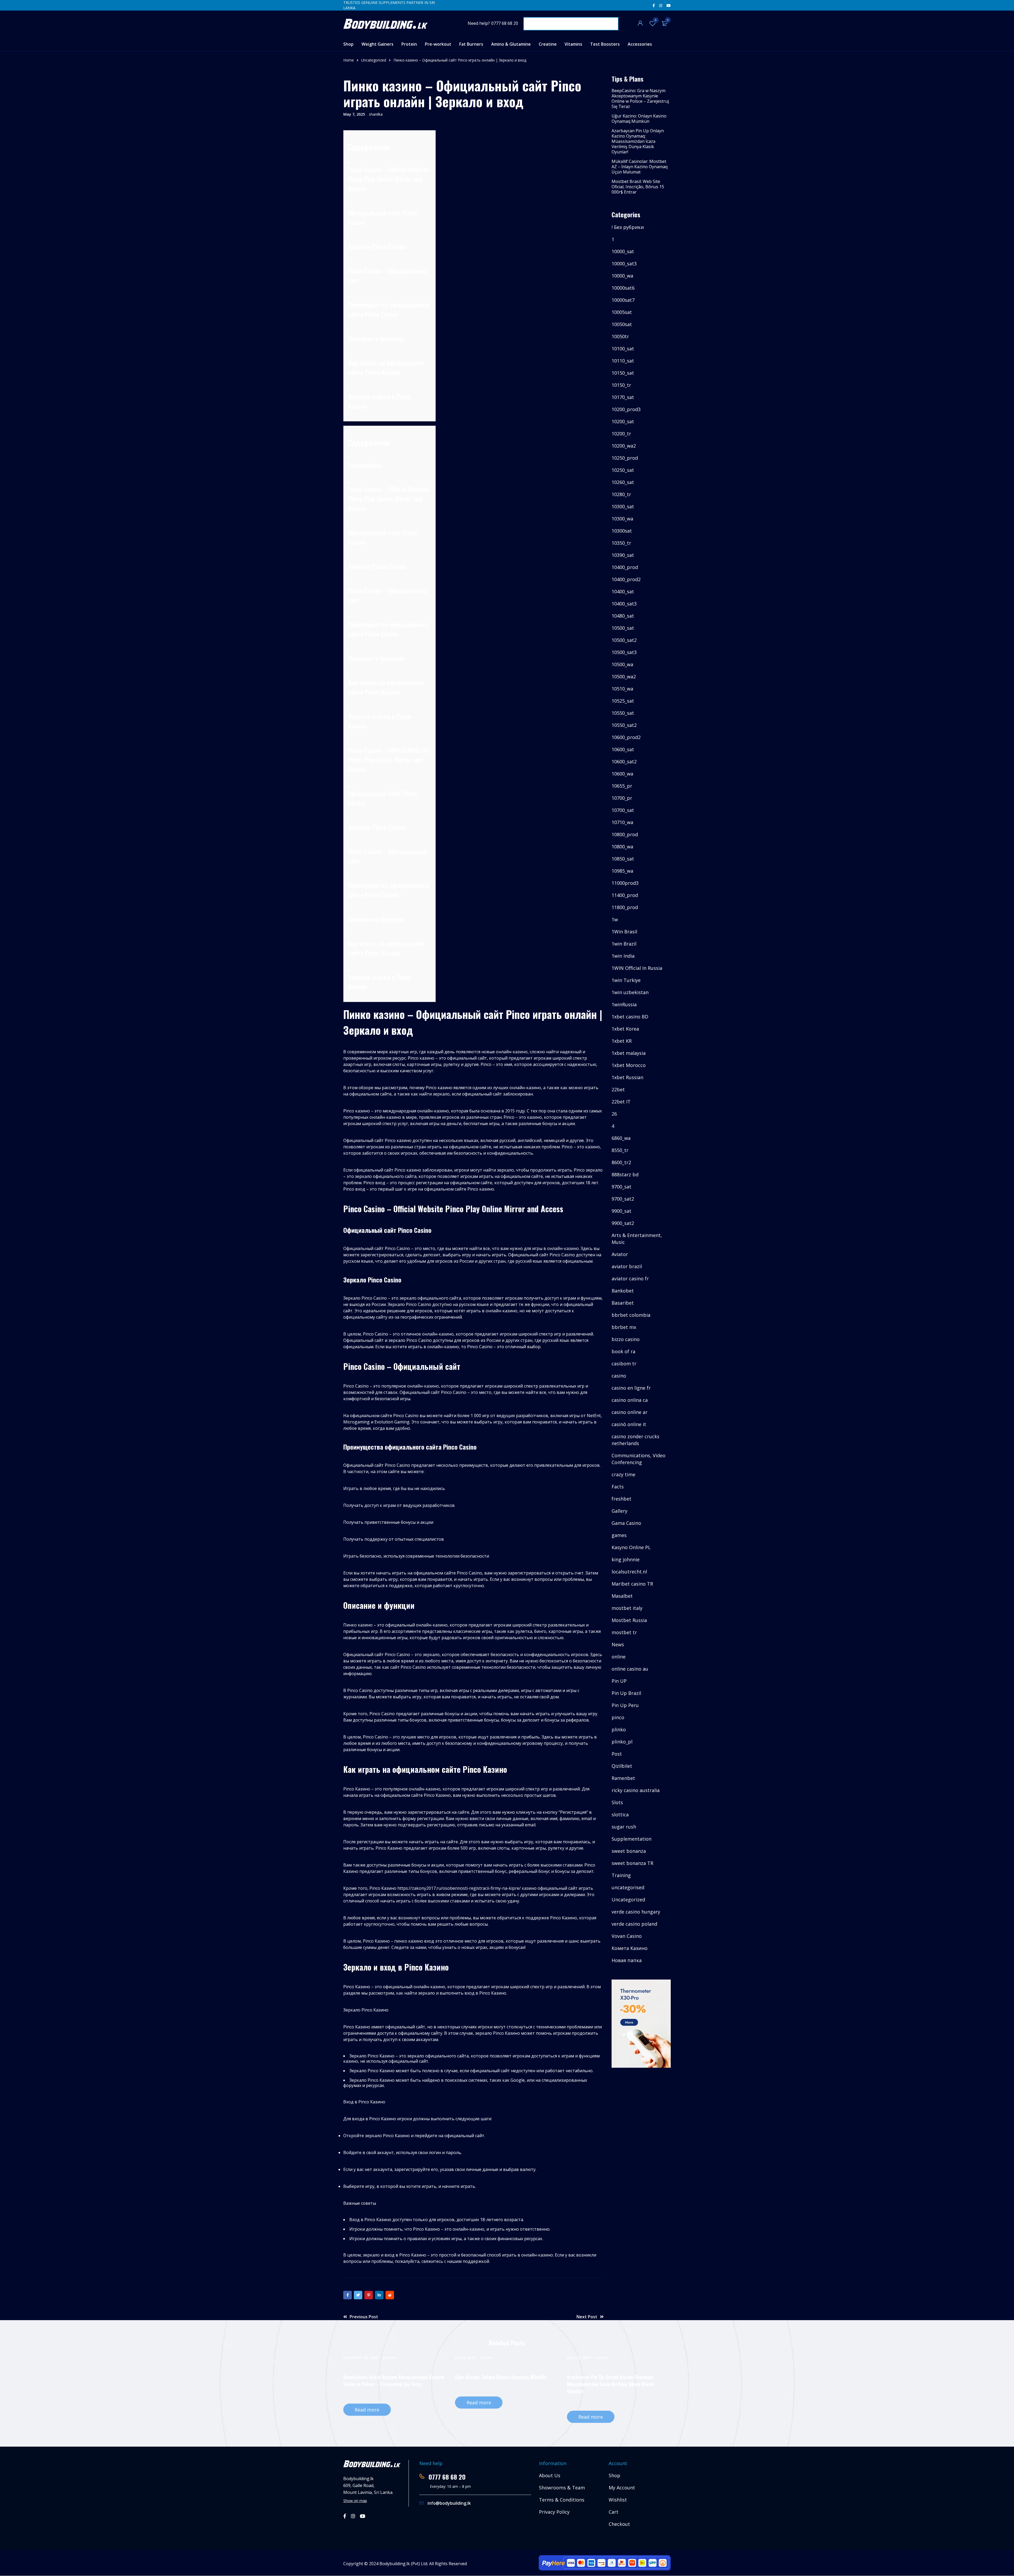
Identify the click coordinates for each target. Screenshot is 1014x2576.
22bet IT (621, 1102)
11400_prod (625, 895)
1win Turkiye (626, 980)
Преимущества (368, 304)
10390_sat (623, 555)
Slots (617, 1802)
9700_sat (621, 1187)
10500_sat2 (624, 640)
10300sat (622, 531)
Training (621, 1875)
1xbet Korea (625, 1029)
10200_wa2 (624, 446)
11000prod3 (625, 883)
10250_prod (625, 458)
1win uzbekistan (630, 992)
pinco (618, 1717)
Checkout (619, 2524)
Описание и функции (376, 919)
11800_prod (625, 907)
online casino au (630, 1669)
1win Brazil (624, 944)
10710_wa (622, 822)
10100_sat (623, 349)
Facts (618, 1487)
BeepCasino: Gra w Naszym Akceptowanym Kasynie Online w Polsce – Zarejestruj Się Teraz (640, 98)
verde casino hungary (636, 1912)
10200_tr (621, 434)
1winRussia (624, 1004)
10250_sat (623, 470)
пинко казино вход (414, 1941)
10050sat (622, 324)
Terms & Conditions (562, 2500)
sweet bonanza (629, 1851)
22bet (618, 1089)
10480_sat (623, 616)
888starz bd (625, 1174)
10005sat (622, 312)
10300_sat (623, 506)
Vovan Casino (627, 1936)
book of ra (623, 1351)
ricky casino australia (636, 1790)
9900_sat (621, 1211)
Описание (361, 338)
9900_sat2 (623, 1223)
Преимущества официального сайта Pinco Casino (388, 890)
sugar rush (624, 1827)
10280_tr (621, 494)
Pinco (355, 169)
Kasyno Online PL (631, 1547)
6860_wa (621, 1138)
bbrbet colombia (631, 1315)
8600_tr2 (621, 1162)
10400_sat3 (624, 604)
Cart (614, 2512)
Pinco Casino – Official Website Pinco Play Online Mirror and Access (388, 759)
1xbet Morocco (629, 1065)
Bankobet (623, 1291)
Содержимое (365, 465)
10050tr (620, 336)
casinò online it (629, 1424)
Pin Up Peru (625, 1705)
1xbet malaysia (629, 1053)
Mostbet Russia (629, 1620)
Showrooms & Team (562, 2488)
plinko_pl (622, 1742)
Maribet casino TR (632, 1584)
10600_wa (622, 774)
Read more (367, 2410)
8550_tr (620, 1150)
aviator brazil (627, 1266)
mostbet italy (627, 1608)
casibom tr (624, 1364)
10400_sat (623, 591)
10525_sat (623, 701)
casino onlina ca (630, 1400)
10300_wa (622, 519)
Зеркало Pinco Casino (377, 827)
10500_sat (623, 628)
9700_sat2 (623, 1199)
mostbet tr (624, 1632)
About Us (550, 2475)
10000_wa (622, 276)
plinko (619, 1729)
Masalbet (622, 1596)
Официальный (367, 213)
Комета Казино (630, 1948)
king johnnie (626, 1559)
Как (353, 363)
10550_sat (623, 713)
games (619, 1535)
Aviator (620, 1254)
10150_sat (623, 373)
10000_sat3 (624, 264)
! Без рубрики (628, 227)
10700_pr (622, 798)
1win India (623, 956)
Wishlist (656, 20)
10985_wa (622, 871)
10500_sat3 (624, 652)
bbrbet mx (624, 1327)
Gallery (619, 1511)
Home (349, 60)
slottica (620, 1815)
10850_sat (623, 859)
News (618, 1644)
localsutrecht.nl (629, 1572)
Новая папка (627, 1960)
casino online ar (630, 1412)
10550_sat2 (624, 725)
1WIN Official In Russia (637, 968)
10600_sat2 (624, 761)
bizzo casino (626, 1339)
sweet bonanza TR (632, 1863)
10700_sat (623, 810)
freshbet (621, 1499)
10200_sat (623, 421)
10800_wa (622, 847)
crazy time (623, 1474)
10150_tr (621, 385)
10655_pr (622, 786)
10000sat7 (623, 300)
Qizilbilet (622, 1766)
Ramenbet (623, 1778)
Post (617, 1754)
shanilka (376, 114)
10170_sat (623, 397)
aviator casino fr (630, 1278)
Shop (614, 2475)
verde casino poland (634, 1924)
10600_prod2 (626, 737)
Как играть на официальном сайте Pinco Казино (386, 948)
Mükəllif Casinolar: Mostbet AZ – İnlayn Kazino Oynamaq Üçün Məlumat (640, 167)
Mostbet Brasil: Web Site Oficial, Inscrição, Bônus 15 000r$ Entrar (638, 187)
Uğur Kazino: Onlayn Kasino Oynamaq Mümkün (639, 119)
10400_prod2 (626, 579)
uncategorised (628, 1887)
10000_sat (623, 251)
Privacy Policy (554, 2512)
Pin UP (619, 1681)
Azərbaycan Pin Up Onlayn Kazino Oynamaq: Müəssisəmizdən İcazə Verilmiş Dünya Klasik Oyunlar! (638, 141)
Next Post (587, 2317)
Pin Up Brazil (626, 1693)
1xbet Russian (627, 1077)
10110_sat (623, 361)
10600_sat (623, 749)
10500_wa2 (624, 676)
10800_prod (625, 834)
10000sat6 (623, 288)
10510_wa (622, 689)
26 (614, 1114)
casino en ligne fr (631, 1388)
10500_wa (622, 664)
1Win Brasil (624, 932)
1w (615, 919)
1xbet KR (622, 1041)
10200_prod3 (626, 409)
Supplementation (632, 1839)
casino (619, 1376)
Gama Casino (626, 1523)
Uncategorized (374, 60)
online (619, 1657)
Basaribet (623, 1303)
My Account (622, 2488)
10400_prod (625, 567)
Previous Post (364, 2317)
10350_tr (621, 543)
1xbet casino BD (630, 1017)
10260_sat (623, 482)
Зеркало (359, 246)
